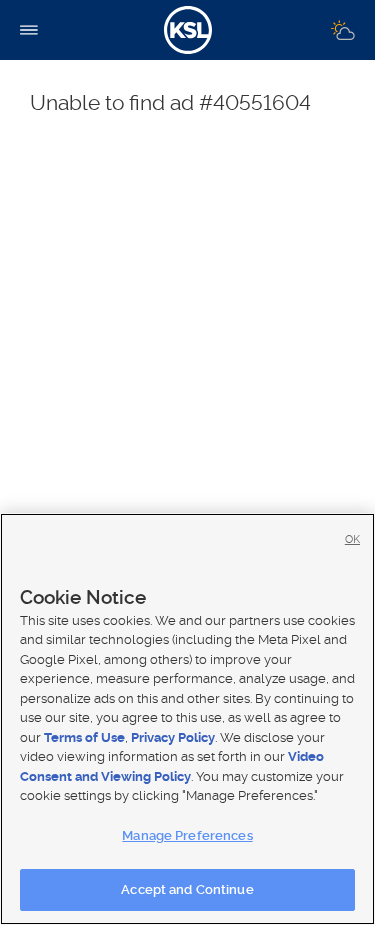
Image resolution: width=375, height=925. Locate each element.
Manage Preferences (187, 835)
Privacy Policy (173, 737)
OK (352, 539)
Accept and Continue (187, 889)
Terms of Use (84, 737)
